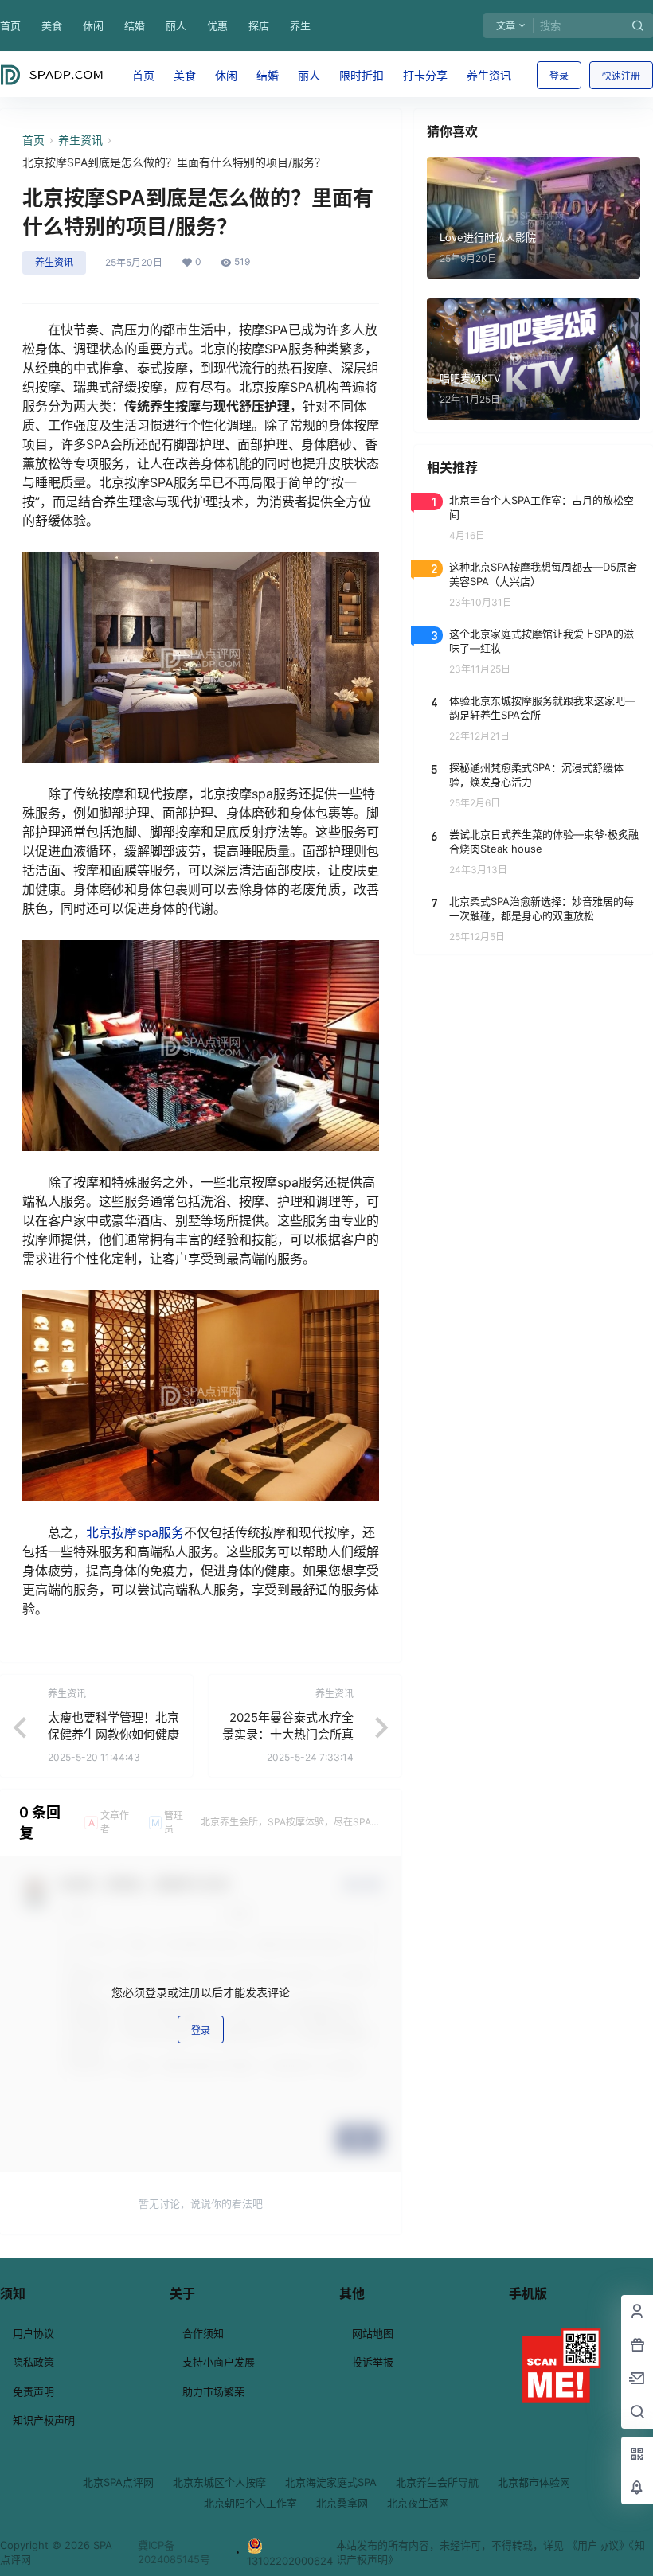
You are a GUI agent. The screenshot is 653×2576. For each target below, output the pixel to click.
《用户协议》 (598, 2545)
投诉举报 (373, 2362)
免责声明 (33, 2391)
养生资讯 (80, 140)
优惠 (217, 25)
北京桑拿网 (342, 2503)
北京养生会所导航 (437, 2482)
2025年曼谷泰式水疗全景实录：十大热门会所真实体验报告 (288, 1734)
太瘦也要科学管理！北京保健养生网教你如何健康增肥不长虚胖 (113, 1734)
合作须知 (203, 2333)
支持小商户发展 (219, 2362)
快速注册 (621, 76)
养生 (300, 25)
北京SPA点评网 (118, 2482)
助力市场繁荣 (213, 2391)
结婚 (135, 25)
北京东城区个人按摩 (219, 2482)
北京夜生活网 (418, 2503)
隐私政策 (33, 2362)
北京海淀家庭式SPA (331, 2482)
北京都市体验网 (534, 2482)
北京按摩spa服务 (135, 1532)
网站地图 (373, 2333)
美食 (52, 25)
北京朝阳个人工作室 (250, 2503)
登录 (559, 76)
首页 (10, 25)
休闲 (93, 25)
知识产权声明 (44, 2420)
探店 (259, 25)
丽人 (176, 25)
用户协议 (33, 2333)
